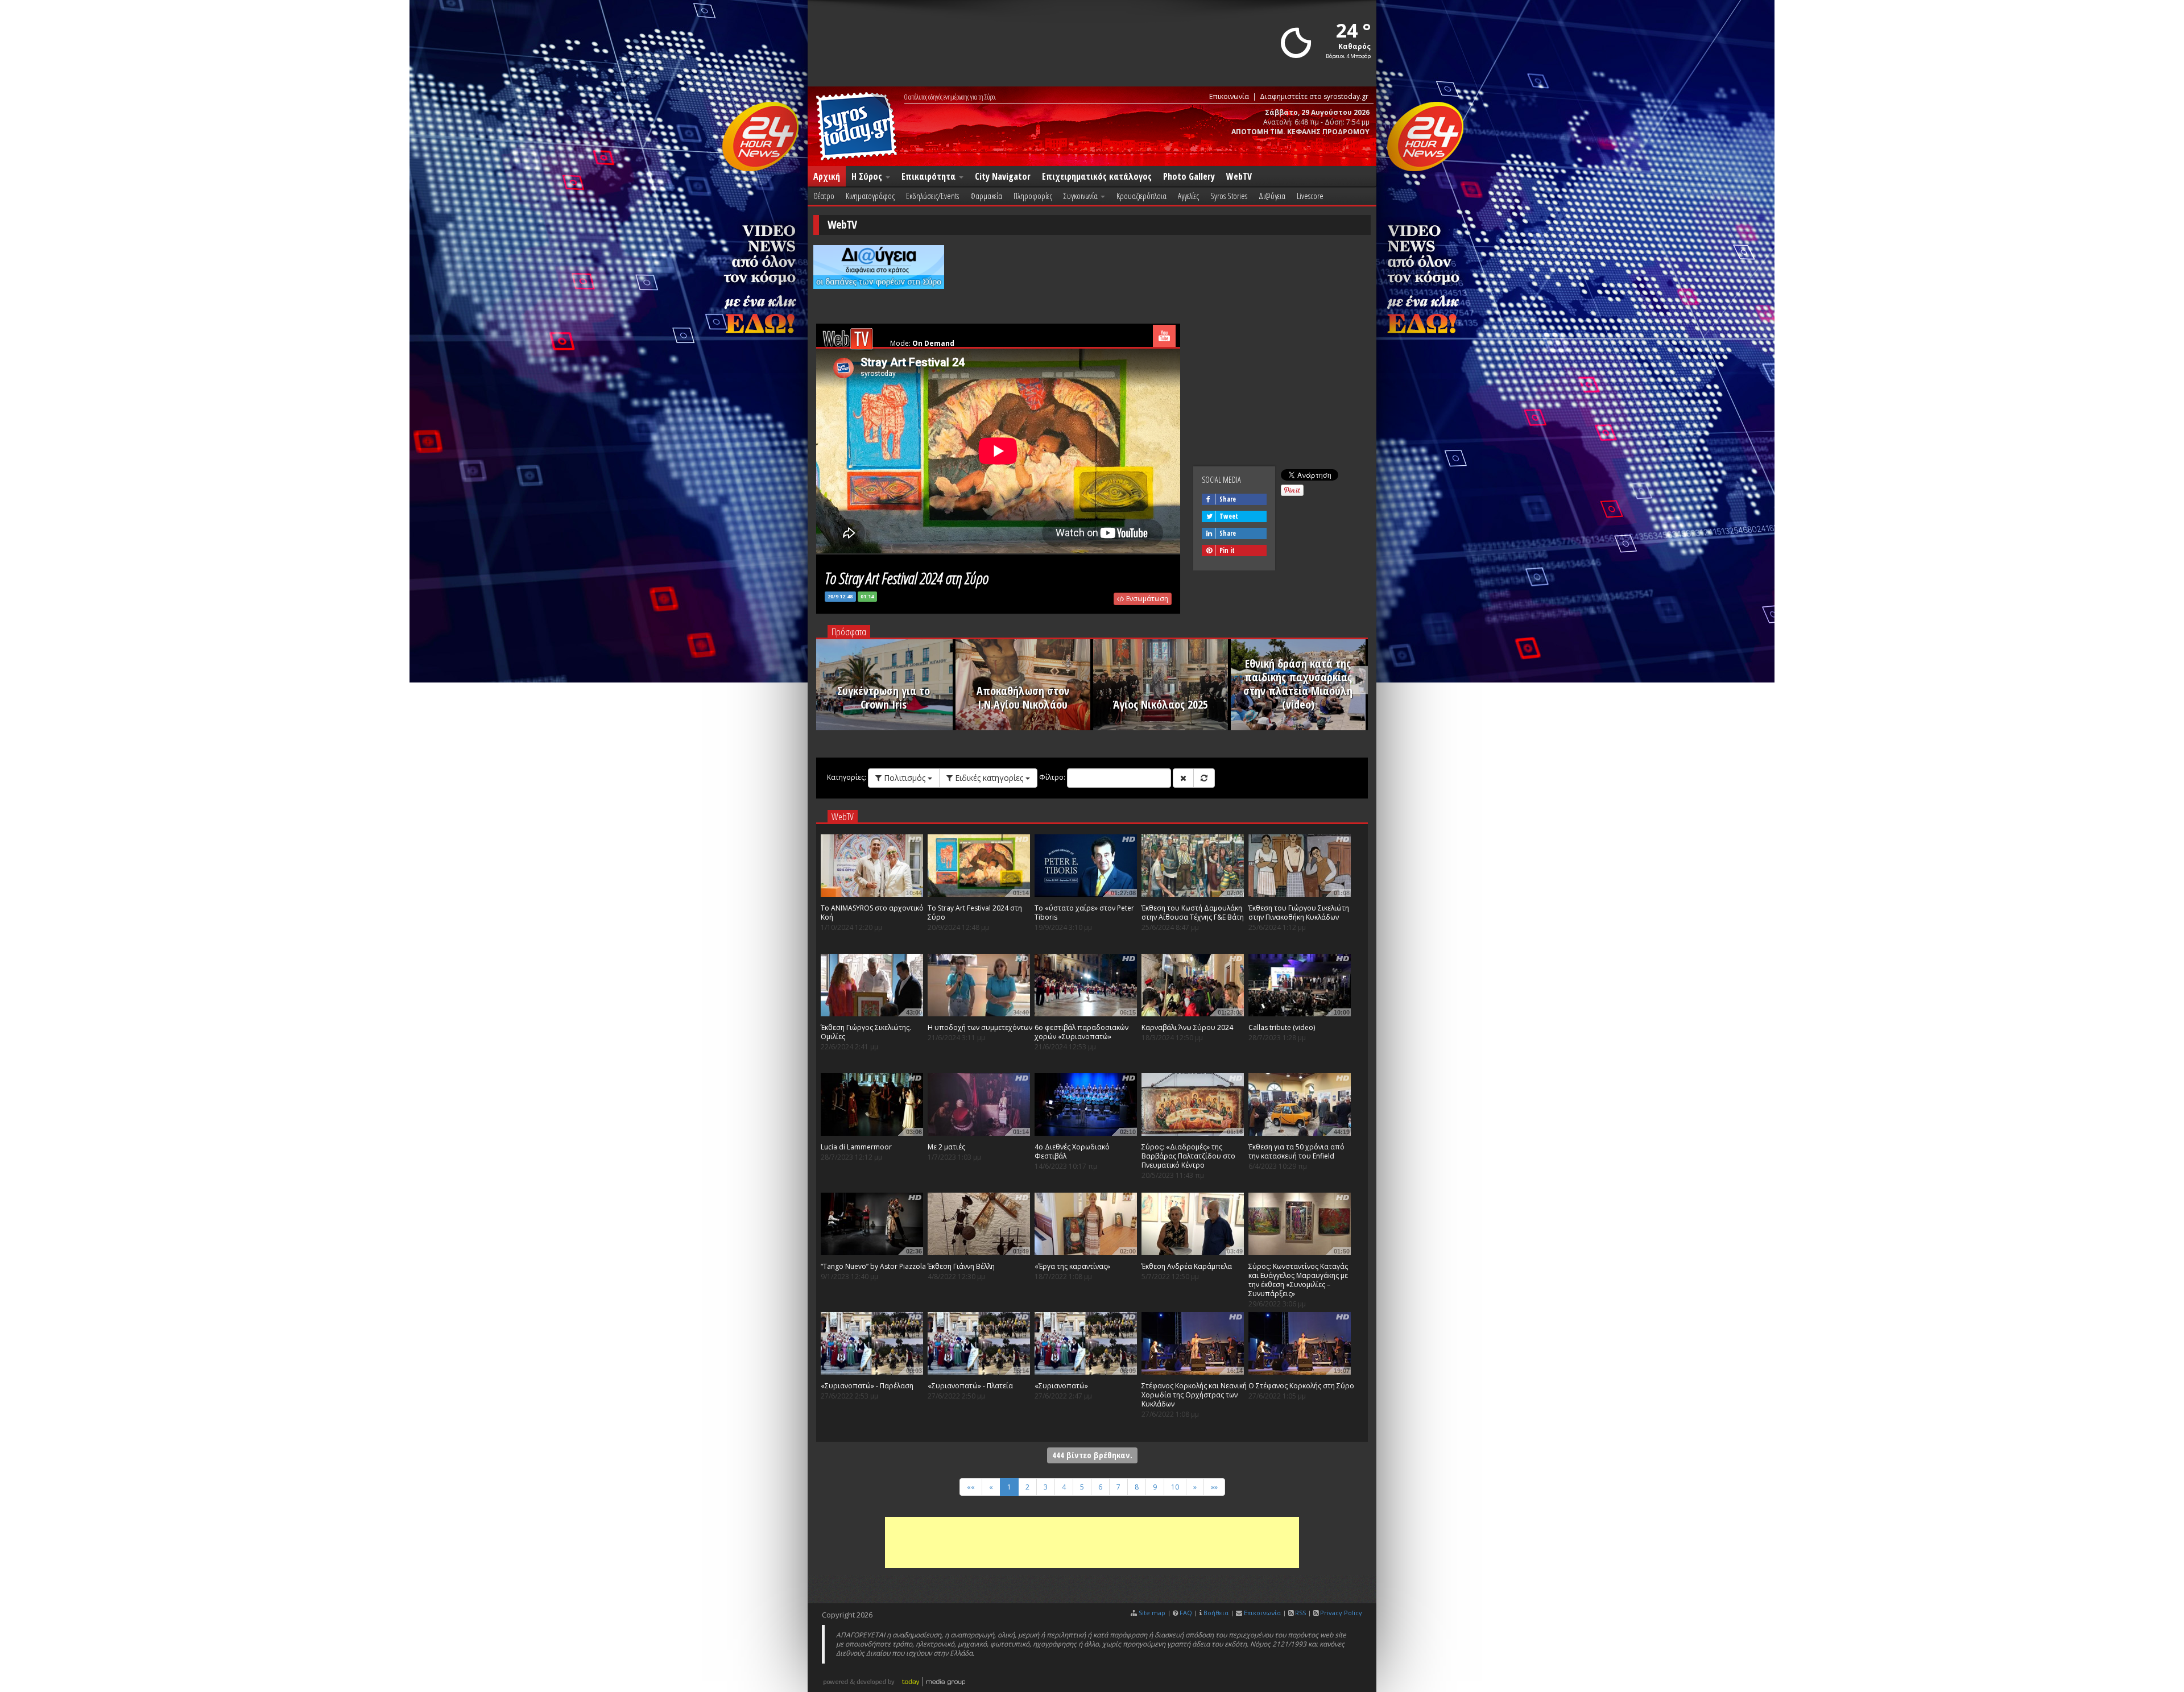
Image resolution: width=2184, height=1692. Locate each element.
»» (1214, 1487)
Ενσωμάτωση (1146, 599)
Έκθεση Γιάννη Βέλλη (961, 1266)
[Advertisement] (1092, 1542)
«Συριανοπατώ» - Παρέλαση (867, 1386)
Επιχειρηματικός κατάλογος (1097, 176)
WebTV (1239, 176)
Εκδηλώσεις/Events (932, 196)
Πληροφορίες (1033, 196)
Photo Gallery (1189, 176)
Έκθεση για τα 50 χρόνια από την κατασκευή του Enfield (1296, 1151)
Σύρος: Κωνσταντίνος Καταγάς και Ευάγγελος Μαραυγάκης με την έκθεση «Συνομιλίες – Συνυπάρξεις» (1298, 1280)
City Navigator (1003, 176)
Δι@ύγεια (1272, 196)
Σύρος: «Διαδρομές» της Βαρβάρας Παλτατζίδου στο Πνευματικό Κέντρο (1188, 1156)
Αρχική (827, 176)
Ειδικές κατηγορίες (989, 778)
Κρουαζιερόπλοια (1141, 196)
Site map (1152, 1613)
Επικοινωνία (1229, 96)
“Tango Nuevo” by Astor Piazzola (873, 1266)
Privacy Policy (1341, 1613)
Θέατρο (824, 196)
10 (1175, 1487)
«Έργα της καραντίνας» (1072, 1266)
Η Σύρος (868, 176)
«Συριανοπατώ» (1061, 1386)
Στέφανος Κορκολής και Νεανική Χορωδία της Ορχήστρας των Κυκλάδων (1194, 1395)
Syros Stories (1229, 196)
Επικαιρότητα (930, 176)
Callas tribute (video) (1282, 1027)
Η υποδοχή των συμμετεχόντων (980, 1027)
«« (971, 1487)
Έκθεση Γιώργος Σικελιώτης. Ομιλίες (866, 1032)
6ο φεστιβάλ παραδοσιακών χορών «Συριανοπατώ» (1081, 1032)
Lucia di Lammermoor (856, 1147)
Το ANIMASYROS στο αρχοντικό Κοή (872, 913)
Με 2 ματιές (946, 1147)
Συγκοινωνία (1081, 196)
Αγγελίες (1188, 196)
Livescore (1310, 196)
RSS (1300, 1613)
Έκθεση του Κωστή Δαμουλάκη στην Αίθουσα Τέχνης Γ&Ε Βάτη (1193, 913)
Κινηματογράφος (870, 196)
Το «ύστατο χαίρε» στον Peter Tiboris (1084, 913)
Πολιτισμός (905, 778)
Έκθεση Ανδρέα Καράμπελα (1187, 1266)
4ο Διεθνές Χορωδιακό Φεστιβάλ (1072, 1151)
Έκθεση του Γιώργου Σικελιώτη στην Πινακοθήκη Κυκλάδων (1299, 913)
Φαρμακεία (986, 196)
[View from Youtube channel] (1164, 336)
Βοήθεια (1216, 1613)
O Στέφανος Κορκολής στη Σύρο (1301, 1386)
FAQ (1186, 1613)
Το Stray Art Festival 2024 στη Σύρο (975, 913)
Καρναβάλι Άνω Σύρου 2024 (1187, 1027)
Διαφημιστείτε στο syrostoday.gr (1314, 96)
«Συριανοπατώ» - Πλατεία (970, 1386)
